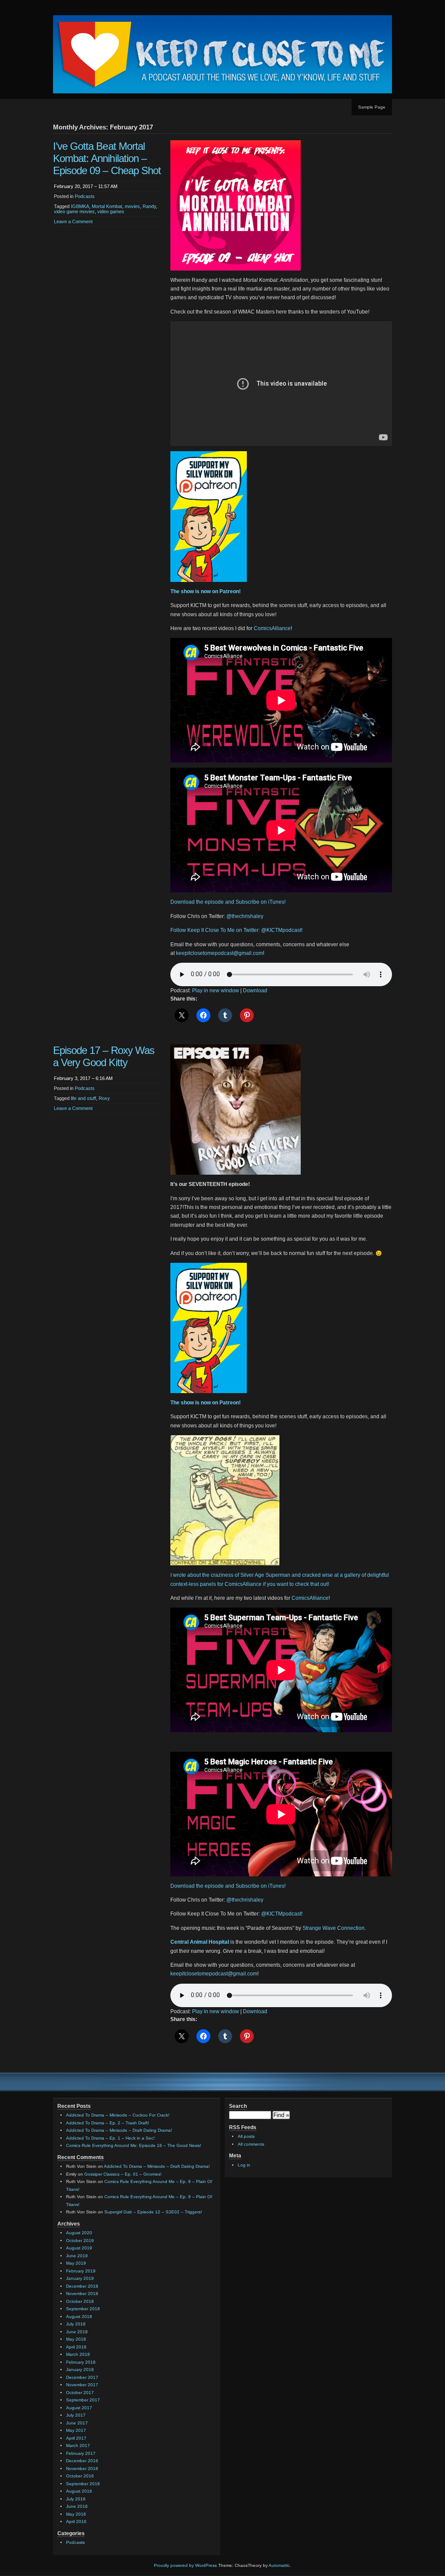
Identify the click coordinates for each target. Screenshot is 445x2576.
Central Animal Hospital (200, 1942)
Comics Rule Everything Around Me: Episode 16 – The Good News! (134, 2145)
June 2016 (77, 2506)
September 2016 (83, 2484)
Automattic (279, 2565)
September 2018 (83, 2309)
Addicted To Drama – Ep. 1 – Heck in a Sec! (110, 2138)
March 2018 (78, 2354)
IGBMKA (80, 206)
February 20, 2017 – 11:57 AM (86, 186)
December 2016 (82, 2461)
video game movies (74, 211)
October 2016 (80, 2476)
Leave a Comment (73, 221)
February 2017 (81, 2453)
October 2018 (80, 2301)
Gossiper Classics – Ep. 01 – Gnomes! (123, 2174)
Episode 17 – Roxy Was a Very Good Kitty (104, 1056)
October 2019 (80, 2241)
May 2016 (76, 2514)
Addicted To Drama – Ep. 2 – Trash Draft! (108, 2123)
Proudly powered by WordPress (185, 2565)
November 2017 (82, 2385)
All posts (246, 2136)
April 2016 (76, 2522)
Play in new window (216, 991)
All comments (251, 2144)
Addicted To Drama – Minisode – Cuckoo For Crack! (118, 2115)
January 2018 (80, 2370)
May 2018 (76, 2339)
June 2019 (77, 2256)
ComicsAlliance (272, 628)
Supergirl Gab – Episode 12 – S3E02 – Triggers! (153, 2212)
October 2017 (80, 2393)
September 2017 (83, 2400)
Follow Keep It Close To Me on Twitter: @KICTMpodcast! (236, 930)
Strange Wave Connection (334, 1928)
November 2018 (82, 2294)
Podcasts (85, 196)
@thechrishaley (245, 916)
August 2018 (79, 2317)
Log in (244, 2165)
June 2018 (77, 2332)
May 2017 (76, 2430)
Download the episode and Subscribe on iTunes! (228, 902)
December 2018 (82, 2286)
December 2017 (82, 2377)
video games (111, 211)
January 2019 (80, 2278)
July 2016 (76, 2499)
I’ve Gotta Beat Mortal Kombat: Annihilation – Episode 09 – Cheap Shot (107, 158)
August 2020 (79, 2233)
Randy (149, 206)
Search (238, 2106)
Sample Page (372, 107)
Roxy (104, 1098)
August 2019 (79, 2248)
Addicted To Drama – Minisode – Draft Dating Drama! (119, 2130)
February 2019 (81, 2271)
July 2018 (76, 2324)
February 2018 (81, 2362)
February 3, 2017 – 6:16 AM (83, 1078)
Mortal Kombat (107, 206)
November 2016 (82, 2469)
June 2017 (77, 2423)
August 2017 (79, 2408)
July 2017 (76, 2415)
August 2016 (79, 2491)
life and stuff (83, 1098)
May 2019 (76, 2263)
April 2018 (76, 2347)
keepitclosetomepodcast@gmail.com (219, 953)
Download (255, 991)
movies (132, 206)
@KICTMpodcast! (282, 1914)
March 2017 (78, 2446)
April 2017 (76, 2438)
